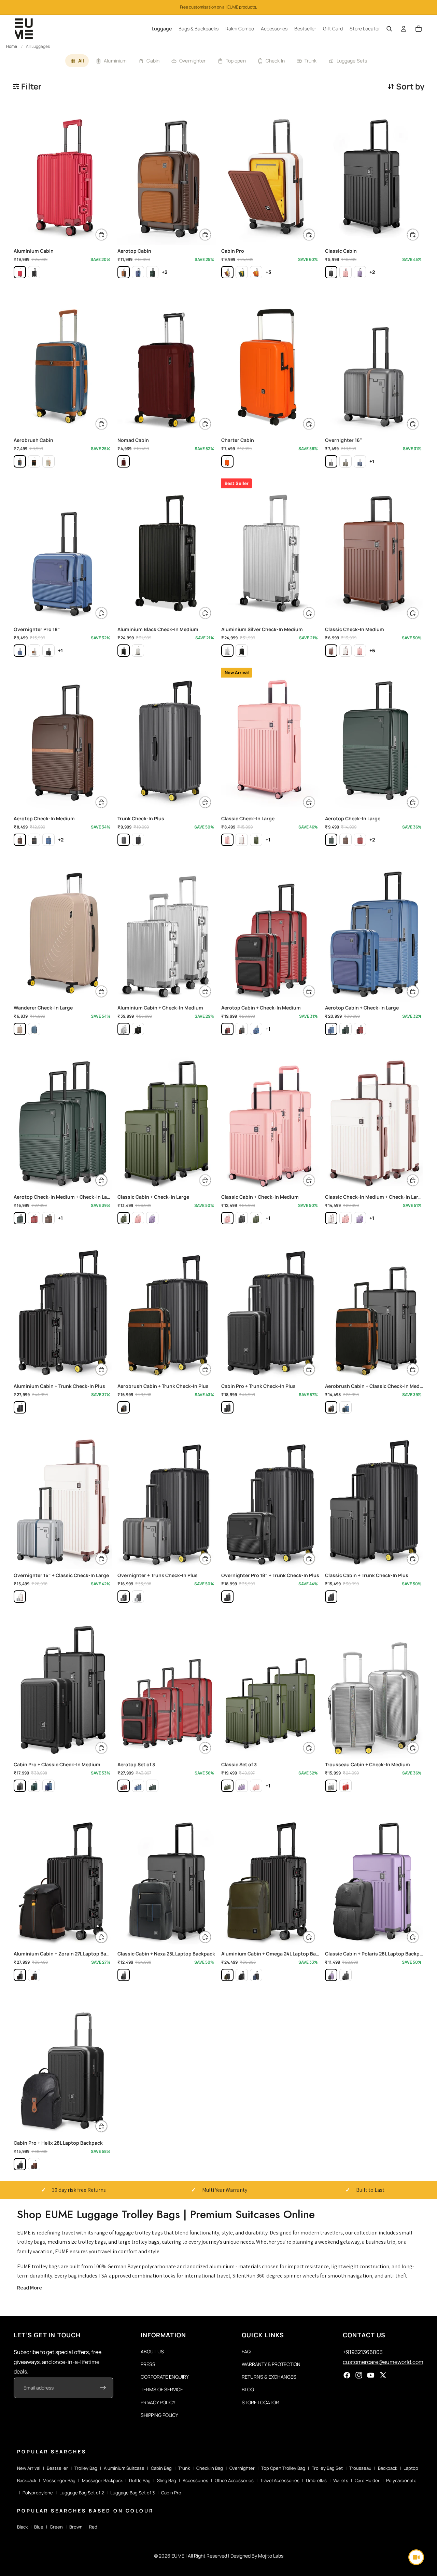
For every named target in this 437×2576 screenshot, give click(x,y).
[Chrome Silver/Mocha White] (20, 1597)
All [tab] (81, 61)
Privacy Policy (158, 2402)
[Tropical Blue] (138, 272)
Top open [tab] (236, 61)
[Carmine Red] (124, 461)
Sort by (410, 86)
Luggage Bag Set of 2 (82, 2493)
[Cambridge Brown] (331, 651)
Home (12, 46)
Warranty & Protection (271, 2364)
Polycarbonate (401, 2480)
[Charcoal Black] (331, 272)
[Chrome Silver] (138, 1597)
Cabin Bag (161, 2468)
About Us (152, 2351)
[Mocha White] (227, 272)
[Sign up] (103, 2388)
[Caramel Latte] (48, 461)
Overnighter (242, 2468)
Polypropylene (38, 2493)
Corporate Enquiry (165, 2377)
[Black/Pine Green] (227, 1975)
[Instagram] (359, 2376)
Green (56, 2527)
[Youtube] (371, 2376)
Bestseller (57, 2468)
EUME (178, 2556)
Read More (30, 2288)
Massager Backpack (102, 2480)
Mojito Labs (271, 2556)
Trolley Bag (86, 2468)
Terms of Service (162, 2390)
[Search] (389, 29)
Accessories (195, 2480)
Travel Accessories (280, 2480)
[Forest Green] (242, 272)
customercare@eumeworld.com (383, 2362)
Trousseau (360, 2468)
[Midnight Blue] (20, 461)
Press (148, 2364)
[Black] (124, 651)
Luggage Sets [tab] (352, 61)
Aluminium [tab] (115, 61)
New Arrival (29, 2468)
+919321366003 (363, 2352)
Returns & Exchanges (269, 2377)
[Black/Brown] (34, 1975)
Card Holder (367, 2480)
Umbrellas (316, 2480)
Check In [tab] (275, 61)
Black (22, 2527)
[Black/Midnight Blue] (256, 1975)
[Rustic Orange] (256, 272)
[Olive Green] (346, 461)
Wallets (341, 2480)
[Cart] (419, 29)
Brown (76, 2527)
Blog (248, 2390)
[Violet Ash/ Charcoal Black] (331, 1975)
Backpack (387, 2468)
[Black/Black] (34, 272)
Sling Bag (167, 2480)
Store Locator (260, 2402)
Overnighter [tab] (193, 61)
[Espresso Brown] (124, 272)
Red (93, 2527)
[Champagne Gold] (20, 1029)
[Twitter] (383, 2376)
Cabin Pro (171, 2493)
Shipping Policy (159, 2415)
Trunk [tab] (311, 61)
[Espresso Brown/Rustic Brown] (34, 2164)
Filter (31, 86)
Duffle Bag (140, 2480)
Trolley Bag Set (327, 2468)
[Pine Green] (152, 272)
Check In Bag (210, 2468)
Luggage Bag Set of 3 (132, 2493)
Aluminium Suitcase (124, 2468)
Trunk (184, 2468)
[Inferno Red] (20, 272)
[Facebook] (347, 2376)
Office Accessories (234, 2480)
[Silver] (138, 651)
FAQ (246, 2351)
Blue (39, 2527)
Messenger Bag (59, 2480)
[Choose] (101, 235)
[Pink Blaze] (346, 272)
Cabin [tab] (153, 61)
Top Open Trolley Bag (283, 2468)
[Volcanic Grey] (124, 840)
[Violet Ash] (360, 272)
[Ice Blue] (34, 1029)
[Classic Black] (48, 651)
